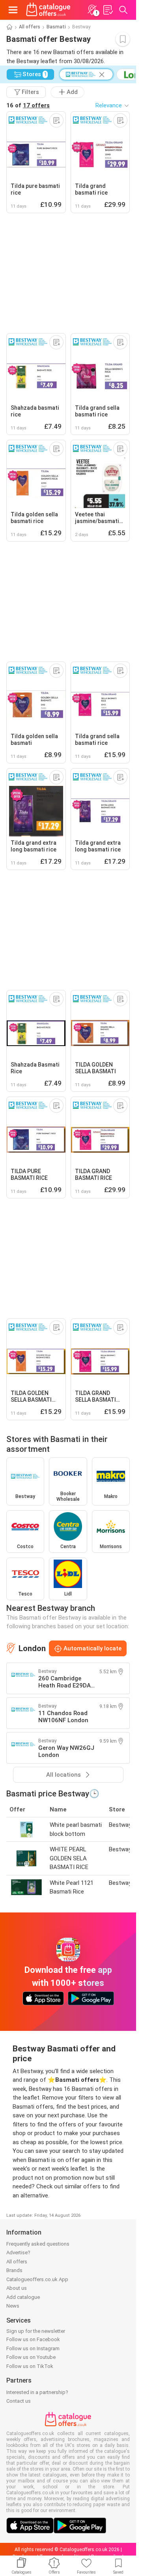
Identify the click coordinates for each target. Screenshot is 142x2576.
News (13, 2306)
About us (17, 2288)
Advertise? (18, 2253)
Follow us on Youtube (31, 2357)
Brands (14, 2270)
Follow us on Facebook (33, 2339)
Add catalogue (23, 2297)
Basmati (56, 27)
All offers (30, 27)
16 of (28, 105)
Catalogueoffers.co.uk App (37, 2279)
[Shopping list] (108, 10)
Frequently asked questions (38, 2244)
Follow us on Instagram (33, 2348)
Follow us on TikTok (30, 2366)
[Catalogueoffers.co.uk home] (48, 10)
